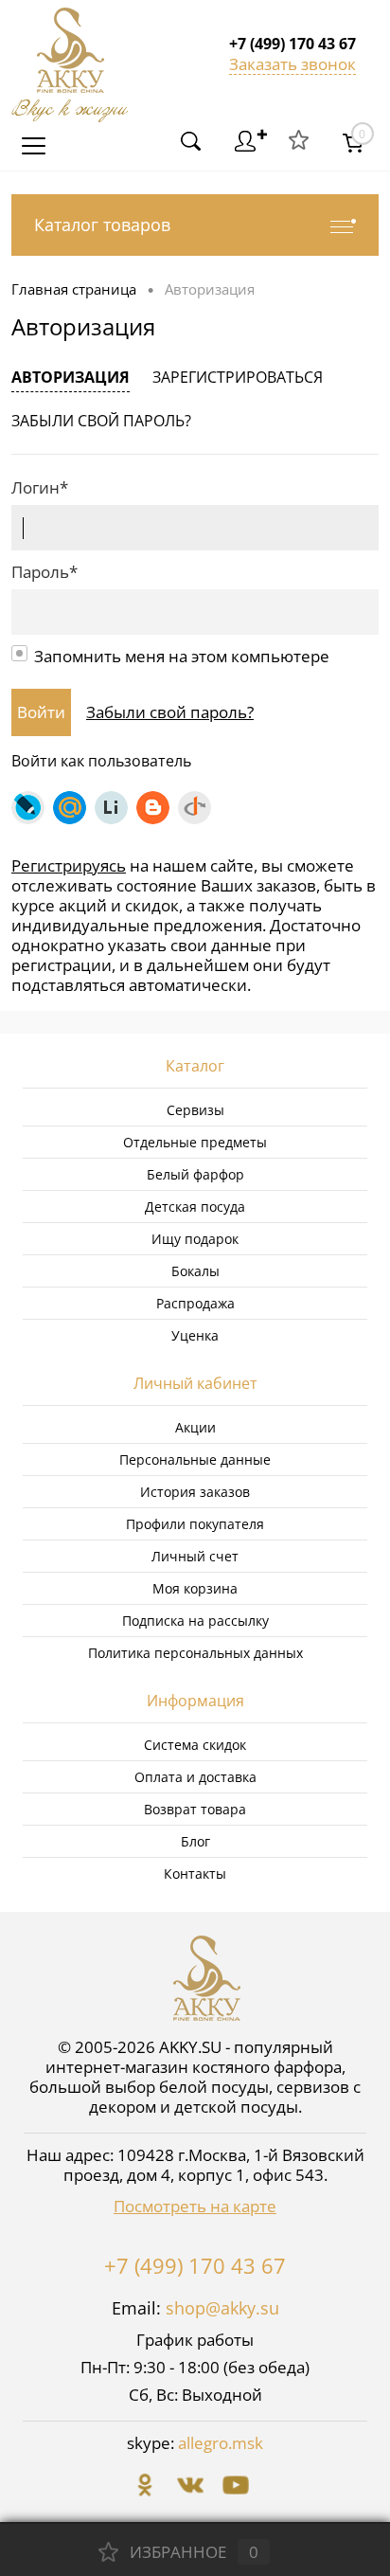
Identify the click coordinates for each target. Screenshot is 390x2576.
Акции (195, 1427)
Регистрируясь (69, 865)
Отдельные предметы (195, 1142)
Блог (195, 1841)
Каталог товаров (102, 225)
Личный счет (195, 1556)
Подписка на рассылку (195, 1621)
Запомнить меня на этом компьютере (182, 656)
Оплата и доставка (195, 1777)
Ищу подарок (195, 1239)
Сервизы (195, 1110)
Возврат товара (195, 1809)
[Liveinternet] (111, 808)
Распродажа (195, 1303)
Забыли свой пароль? (101, 421)
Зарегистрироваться (238, 377)
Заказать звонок (292, 64)
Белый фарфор (195, 1174)
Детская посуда (195, 1207)
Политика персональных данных (195, 1653)
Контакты (195, 1873)
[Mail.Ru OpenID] (70, 808)
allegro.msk (221, 2443)
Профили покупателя (195, 1524)
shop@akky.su (222, 2308)
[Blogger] (153, 808)
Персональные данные (195, 1459)
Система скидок (195, 1745)
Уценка (195, 1335)
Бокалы (195, 1271)
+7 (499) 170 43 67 (195, 2265)
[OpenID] (195, 808)
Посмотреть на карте (195, 2206)
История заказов (195, 1492)
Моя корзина (195, 1588)
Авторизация (71, 377)
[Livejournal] (28, 808)
